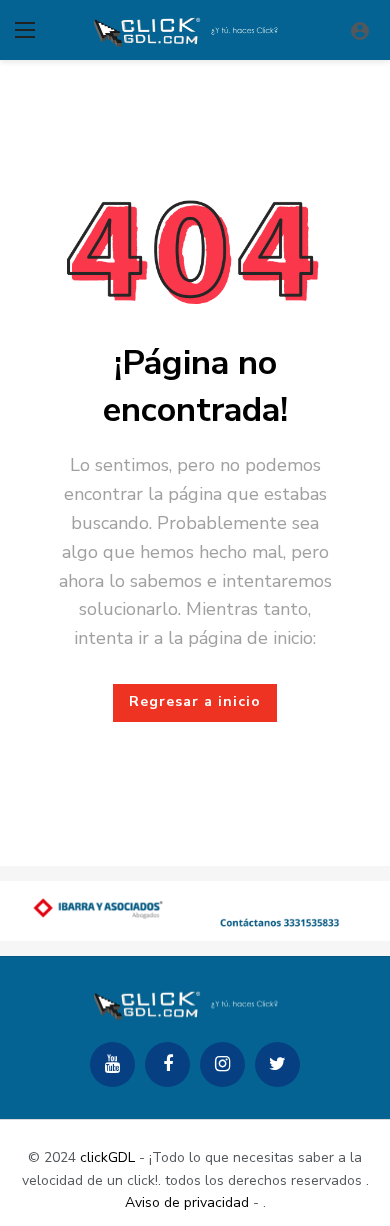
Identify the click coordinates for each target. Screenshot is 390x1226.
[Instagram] (222, 1064)
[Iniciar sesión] (360, 30)
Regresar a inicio (195, 701)
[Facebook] (167, 1064)
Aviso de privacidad (187, 1202)
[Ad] (195, 911)
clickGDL (107, 1157)
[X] (277, 1064)
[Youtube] (112, 1064)
